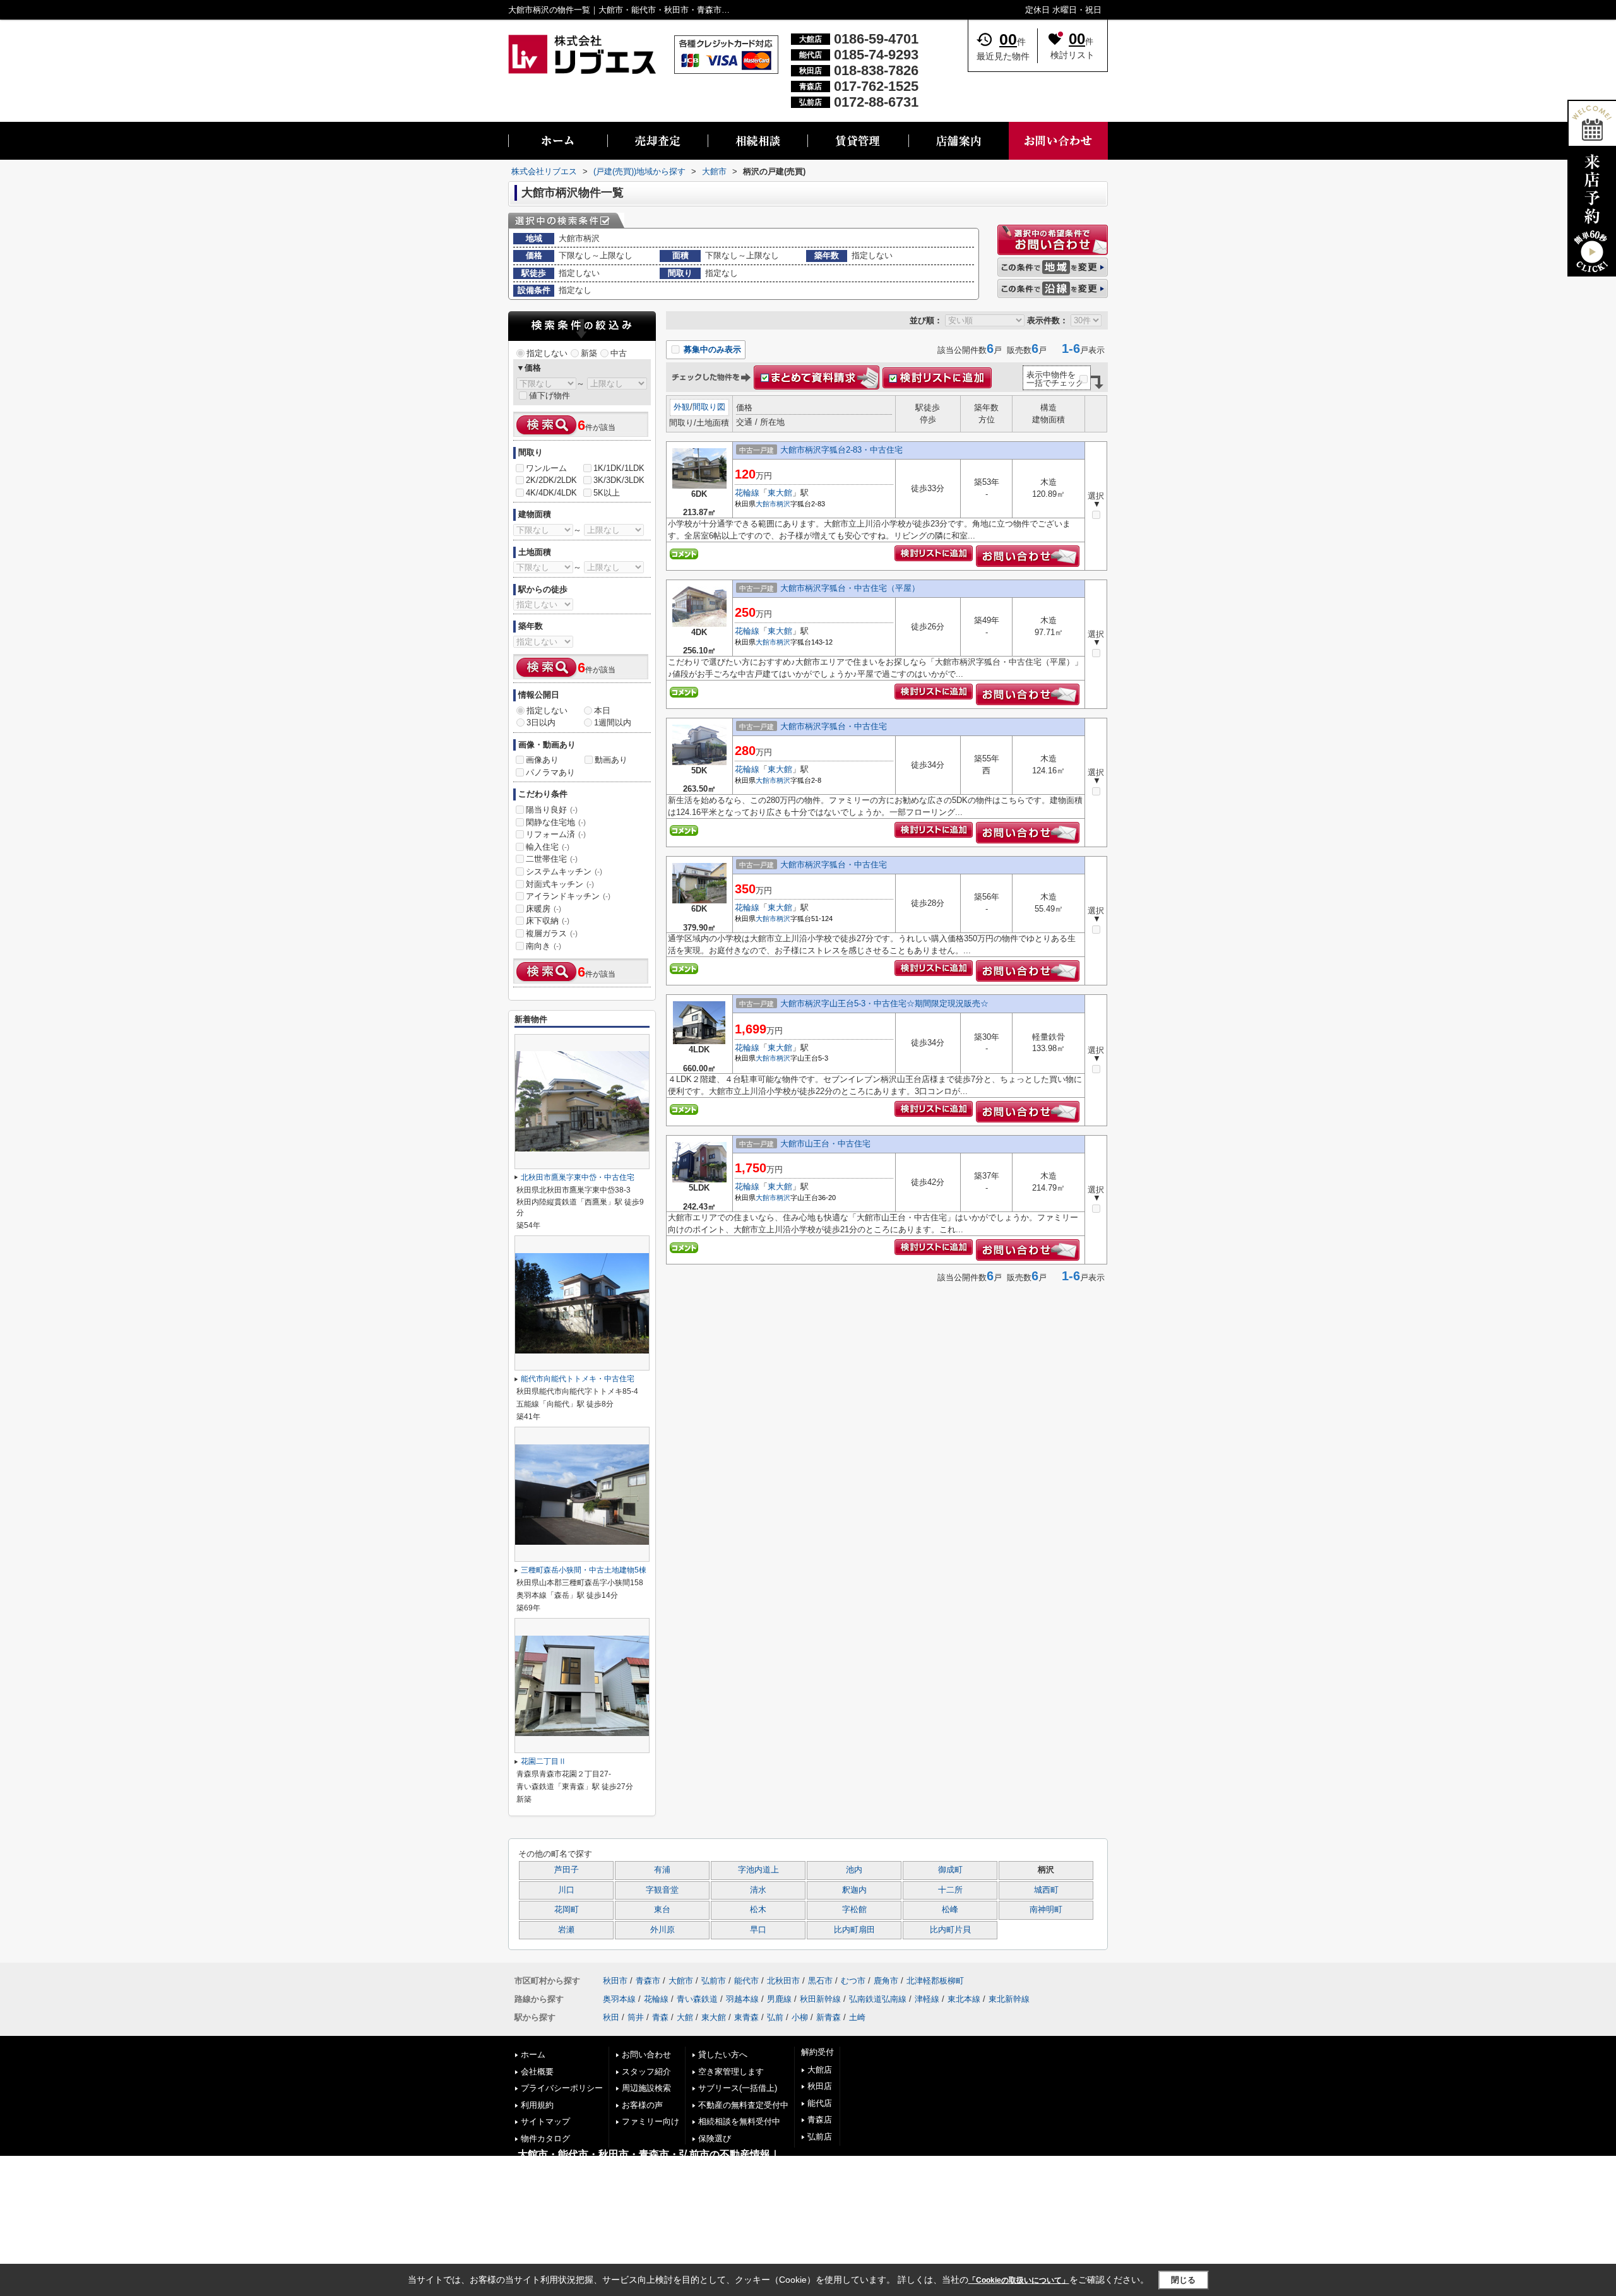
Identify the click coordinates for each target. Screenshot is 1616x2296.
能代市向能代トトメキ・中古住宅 (578, 1379)
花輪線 (747, 493)
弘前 (775, 2017)
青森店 (820, 2120)
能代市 (746, 1981)
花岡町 (567, 1910)
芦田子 (567, 1870)
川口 (566, 1890)
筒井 (636, 2017)
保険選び (715, 2138)
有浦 (662, 1870)
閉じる (1183, 2280)
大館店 (820, 2070)
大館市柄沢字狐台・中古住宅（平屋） (850, 588)
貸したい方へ (723, 2055)
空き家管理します (731, 2072)
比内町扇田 (854, 1930)
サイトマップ (545, 2121)
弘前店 (820, 2137)
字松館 (854, 1910)
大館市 (766, 504)
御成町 (950, 1870)
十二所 (950, 1890)
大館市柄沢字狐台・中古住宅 (834, 726)
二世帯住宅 (552, 859)
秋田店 (820, 2086)
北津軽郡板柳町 (935, 1981)
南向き (544, 946)
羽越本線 (742, 1999)
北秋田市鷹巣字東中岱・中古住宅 (578, 1177)
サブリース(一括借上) (738, 2088)
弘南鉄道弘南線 (878, 1999)
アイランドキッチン (568, 896)
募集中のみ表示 (711, 349)
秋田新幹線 (820, 1999)
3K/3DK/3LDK (619, 480)
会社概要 (537, 2072)
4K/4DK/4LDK (551, 493)
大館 (685, 2017)
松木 (758, 1910)
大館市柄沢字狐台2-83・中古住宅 (841, 450)
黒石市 (820, 1981)
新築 (589, 353)
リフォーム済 (556, 834)
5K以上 (607, 493)
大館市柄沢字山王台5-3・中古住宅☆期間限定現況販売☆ (884, 1003)
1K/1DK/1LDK (619, 468)
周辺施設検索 (646, 2088)
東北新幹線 (1009, 1999)
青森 (660, 2017)
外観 (682, 407)
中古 (619, 353)
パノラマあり (550, 772)
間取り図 (709, 407)
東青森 (746, 2017)
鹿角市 (886, 1981)
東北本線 (964, 1999)
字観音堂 (662, 1890)
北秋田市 (783, 1981)
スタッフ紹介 (646, 2072)
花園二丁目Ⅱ (544, 1761)
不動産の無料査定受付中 (743, 2105)
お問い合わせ (646, 2055)
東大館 (780, 493)
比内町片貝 (950, 1930)
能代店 (820, 2103)
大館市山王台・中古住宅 (825, 1144)
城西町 (1046, 1890)
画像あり (542, 760)
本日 (602, 711)
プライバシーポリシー (562, 2088)
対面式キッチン (560, 884)
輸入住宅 (548, 847)
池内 (854, 1870)
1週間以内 (613, 723)
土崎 (857, 2017)
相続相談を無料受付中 (739, 2121)
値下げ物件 (550, 396)
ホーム (533, 2055)
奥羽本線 (619, 1999)
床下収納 (548, 921)
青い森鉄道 (697, 1999)
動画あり (611, 760)
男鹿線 (779, 1999)
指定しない (547, 353)
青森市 (648, 1981)
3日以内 (541, 723)
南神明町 (1046, 1910)
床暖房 (544, 909)
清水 (758, 1890)
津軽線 (927, 1999)
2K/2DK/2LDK (551, 480)
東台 (662, 1910)
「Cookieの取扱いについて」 (1019, 2280)
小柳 (800, 2017)
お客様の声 (642, 2105)
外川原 (662, 1930)
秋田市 (615, 1981)
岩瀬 (566, 1930)
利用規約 (537, 2105)
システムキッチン (564, 871)
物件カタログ (545, 2138)
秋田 (611, 2017)
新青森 (829, 2017)
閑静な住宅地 (556, 822)
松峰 (950, 1910)
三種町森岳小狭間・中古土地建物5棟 (584, 1570)
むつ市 (853, 1981)
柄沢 (783, 504)
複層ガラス (552, 933)
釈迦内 (854, 1890)
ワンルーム (546, 468)
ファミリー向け (651, 2121)
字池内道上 (758, 1870)
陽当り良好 (552, 810)
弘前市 (714, 1981)
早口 (758, 1930)
